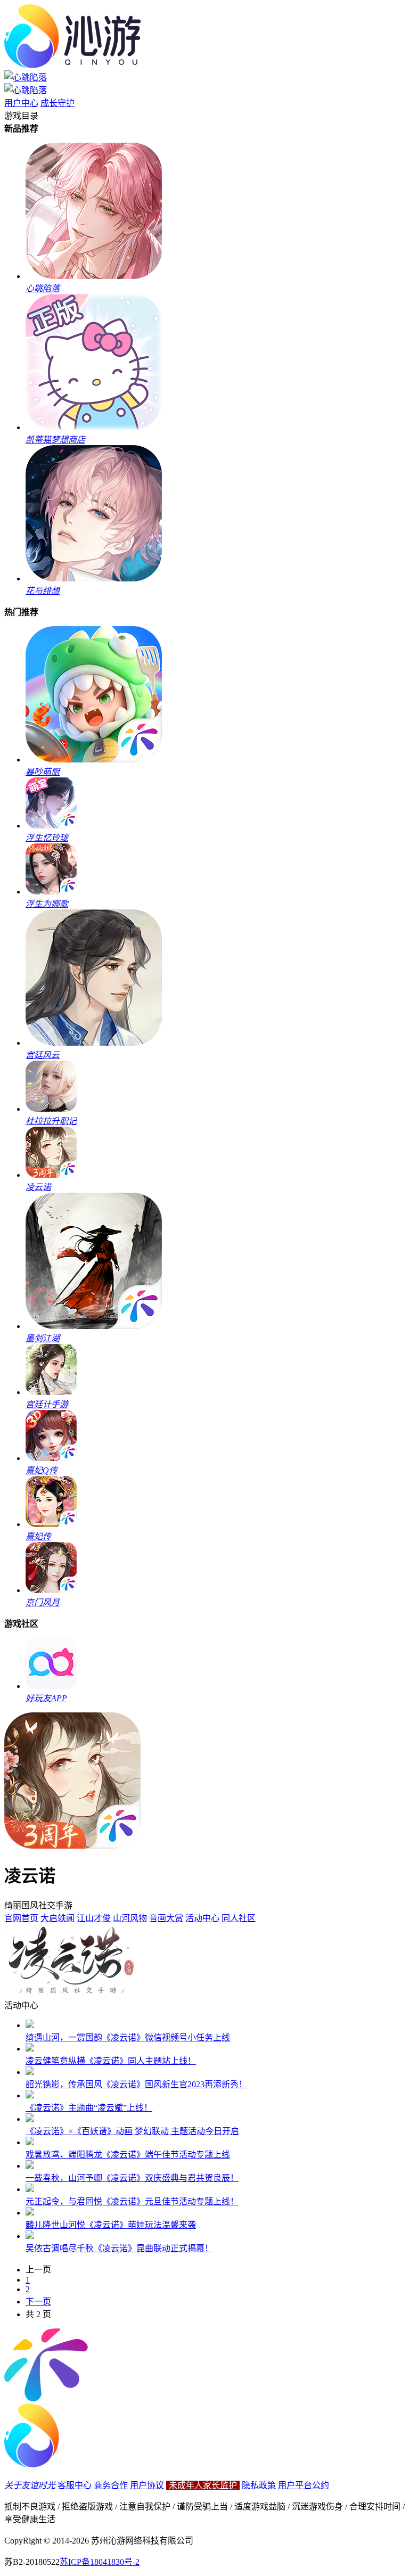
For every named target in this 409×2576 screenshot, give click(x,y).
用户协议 (147, 2485)
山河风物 (130, 1918)
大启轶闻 (58, 1918)
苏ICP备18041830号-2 (100, 2562)
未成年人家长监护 (203, 2485)
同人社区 (239, 1918)
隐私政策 (259, 2485)
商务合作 (111, 2485)
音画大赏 (166, 1918)
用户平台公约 (304, 2485)
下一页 (38, 2302)
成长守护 (58, 103)
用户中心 (21, 103)
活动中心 (202, 1918)
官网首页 (21, 1918)
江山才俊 (94, 1918)
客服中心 (75, 2485)
